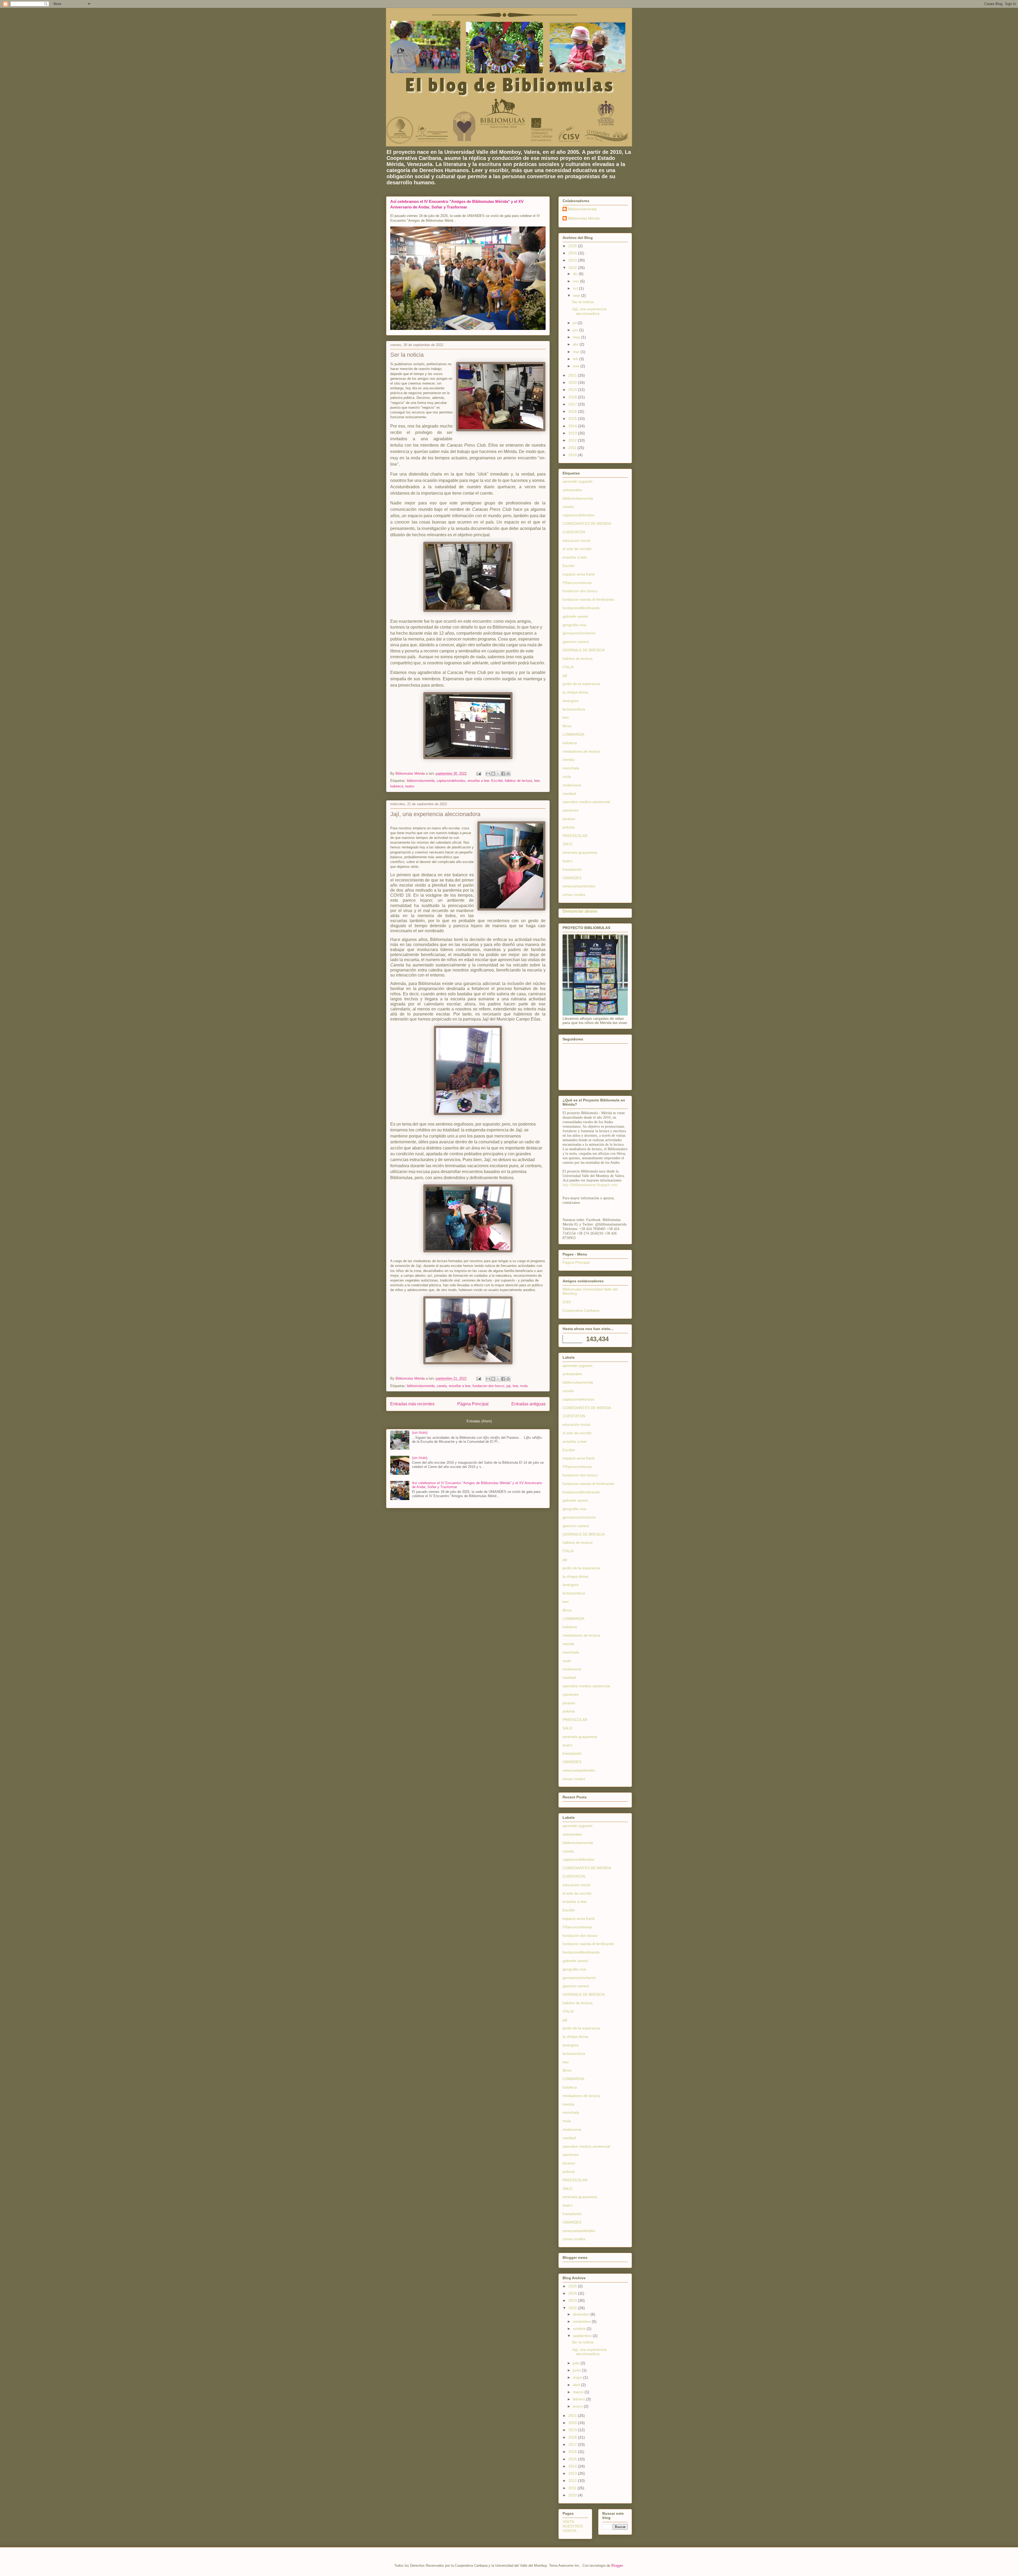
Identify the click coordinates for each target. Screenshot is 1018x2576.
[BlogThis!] (493, 774)
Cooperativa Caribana (581, 1310)
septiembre (583, 2336)
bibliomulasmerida (421, 781)
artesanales (572, 490)
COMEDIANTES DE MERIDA (587, 524)
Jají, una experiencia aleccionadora (435, 814)
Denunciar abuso (580, 911)
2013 (573, 433)
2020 (573, 382)
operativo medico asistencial (586, 802)
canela (442, 1386)
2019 (573, 390)
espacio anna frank (579, 574)
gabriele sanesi (575, 616)
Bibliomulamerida (582, 209)
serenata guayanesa (580, 852)
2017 (573, 404)
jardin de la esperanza (581, 684)
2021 (573, 375)
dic (576, 274)
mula (524, 1386)
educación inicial (576, 541)
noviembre (582, 2321)
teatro (410, 786)
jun (576, 330)
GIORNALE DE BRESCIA (584, 650)
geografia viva (574, 625)
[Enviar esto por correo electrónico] (488, 774)
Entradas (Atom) (479, 1421)
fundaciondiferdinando (581, 608)
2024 (573, 253)
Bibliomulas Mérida (584, 218)
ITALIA (568, 667)
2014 (573, 426)
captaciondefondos (451, 781)
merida (568, 760)
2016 (573, 411)
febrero (580, 2399)
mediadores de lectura (581, 751)
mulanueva (572, 785)
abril (577, 2385)
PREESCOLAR (575, 836)
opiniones (571, 810)
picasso (569, 819)
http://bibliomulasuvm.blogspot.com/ (590, 1185)
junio (577, 2370)
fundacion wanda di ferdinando (588, 599)
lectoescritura (574, 709)
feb (576, 359)
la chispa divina (575, 692)
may (577, 337)
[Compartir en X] (498, 774)
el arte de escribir (577, 549)
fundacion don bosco (488, 1386)
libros (567, 726)
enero (578, 2406)
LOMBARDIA (573, 734)
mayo (578, 2377)
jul (575, 323)
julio (577, 2363)
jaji (508, 1386)
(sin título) (420, 1433)
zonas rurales (574, 895)
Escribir (497, 781)
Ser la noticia (407, 355)
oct (576, 288)
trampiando (572, 869)
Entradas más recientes (412, 1404)
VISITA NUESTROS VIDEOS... (573, 2526)
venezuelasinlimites (579, 886)
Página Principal (473, 1404)
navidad (569, 794)
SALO (567, 844)
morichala (571, 768)
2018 (573, 397)
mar (577, 352)
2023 (573, 260)
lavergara (571, 701)
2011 (573, 448)
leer (537, 781)
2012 (573, 440)
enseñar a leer (478, 781)
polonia (569, 827)
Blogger (617, 2566)
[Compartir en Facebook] (503, 774)
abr (576, 344)
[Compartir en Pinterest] (508, 774)
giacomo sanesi (576, 642)
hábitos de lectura (518, 781)
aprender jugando (578, 481)
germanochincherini (579, 633)
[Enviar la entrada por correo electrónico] (478, 773)
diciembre (582, 2314)
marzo (579, 2392)
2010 (573, 455)
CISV (567, 1302)
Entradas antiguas (528, 1404)
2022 (573, 268)
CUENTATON (574, 532)
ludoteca (397, 786)
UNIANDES (572, 878)
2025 (573, 246)
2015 (573, 419)
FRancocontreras (577, 583)
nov (576, 281)
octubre (580, 2329)
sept (577, 295)
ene (577, 366)
